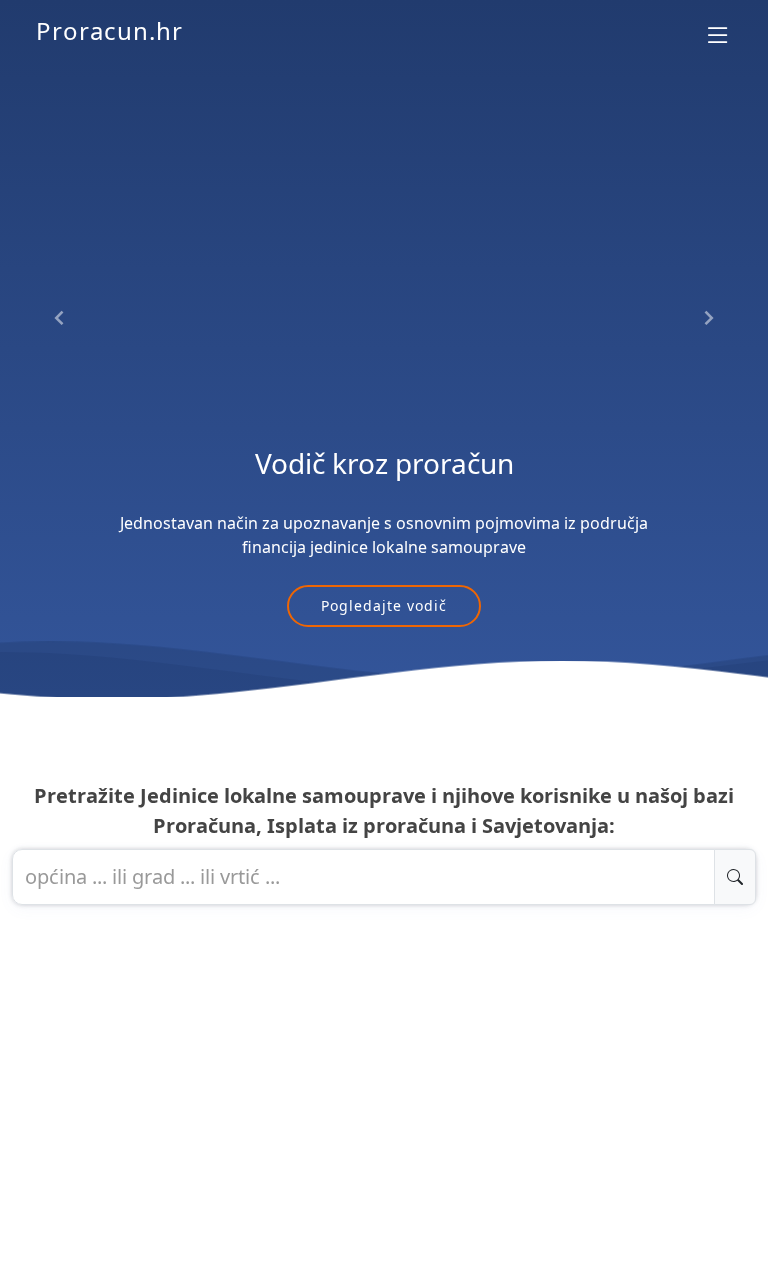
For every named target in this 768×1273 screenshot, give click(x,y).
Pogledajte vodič (384, 605)
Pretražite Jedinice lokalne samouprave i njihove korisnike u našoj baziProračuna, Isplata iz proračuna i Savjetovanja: (384, 810)
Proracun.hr (109, 30)
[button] (60, 318)
